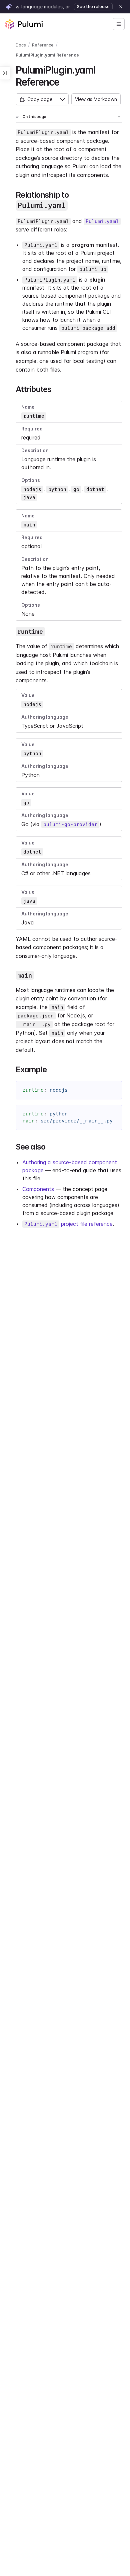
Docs (21, 45)
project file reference (68, 1224)
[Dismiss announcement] (121, 7)
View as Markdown (96, 99)
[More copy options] (62, 99)
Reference (43, 45)
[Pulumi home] (24, 24)
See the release (93, 7)
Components (38, 1189)
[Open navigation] (119, 24)
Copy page (40, 99)
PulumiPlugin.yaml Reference (47, 55)
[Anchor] (64, 81)
